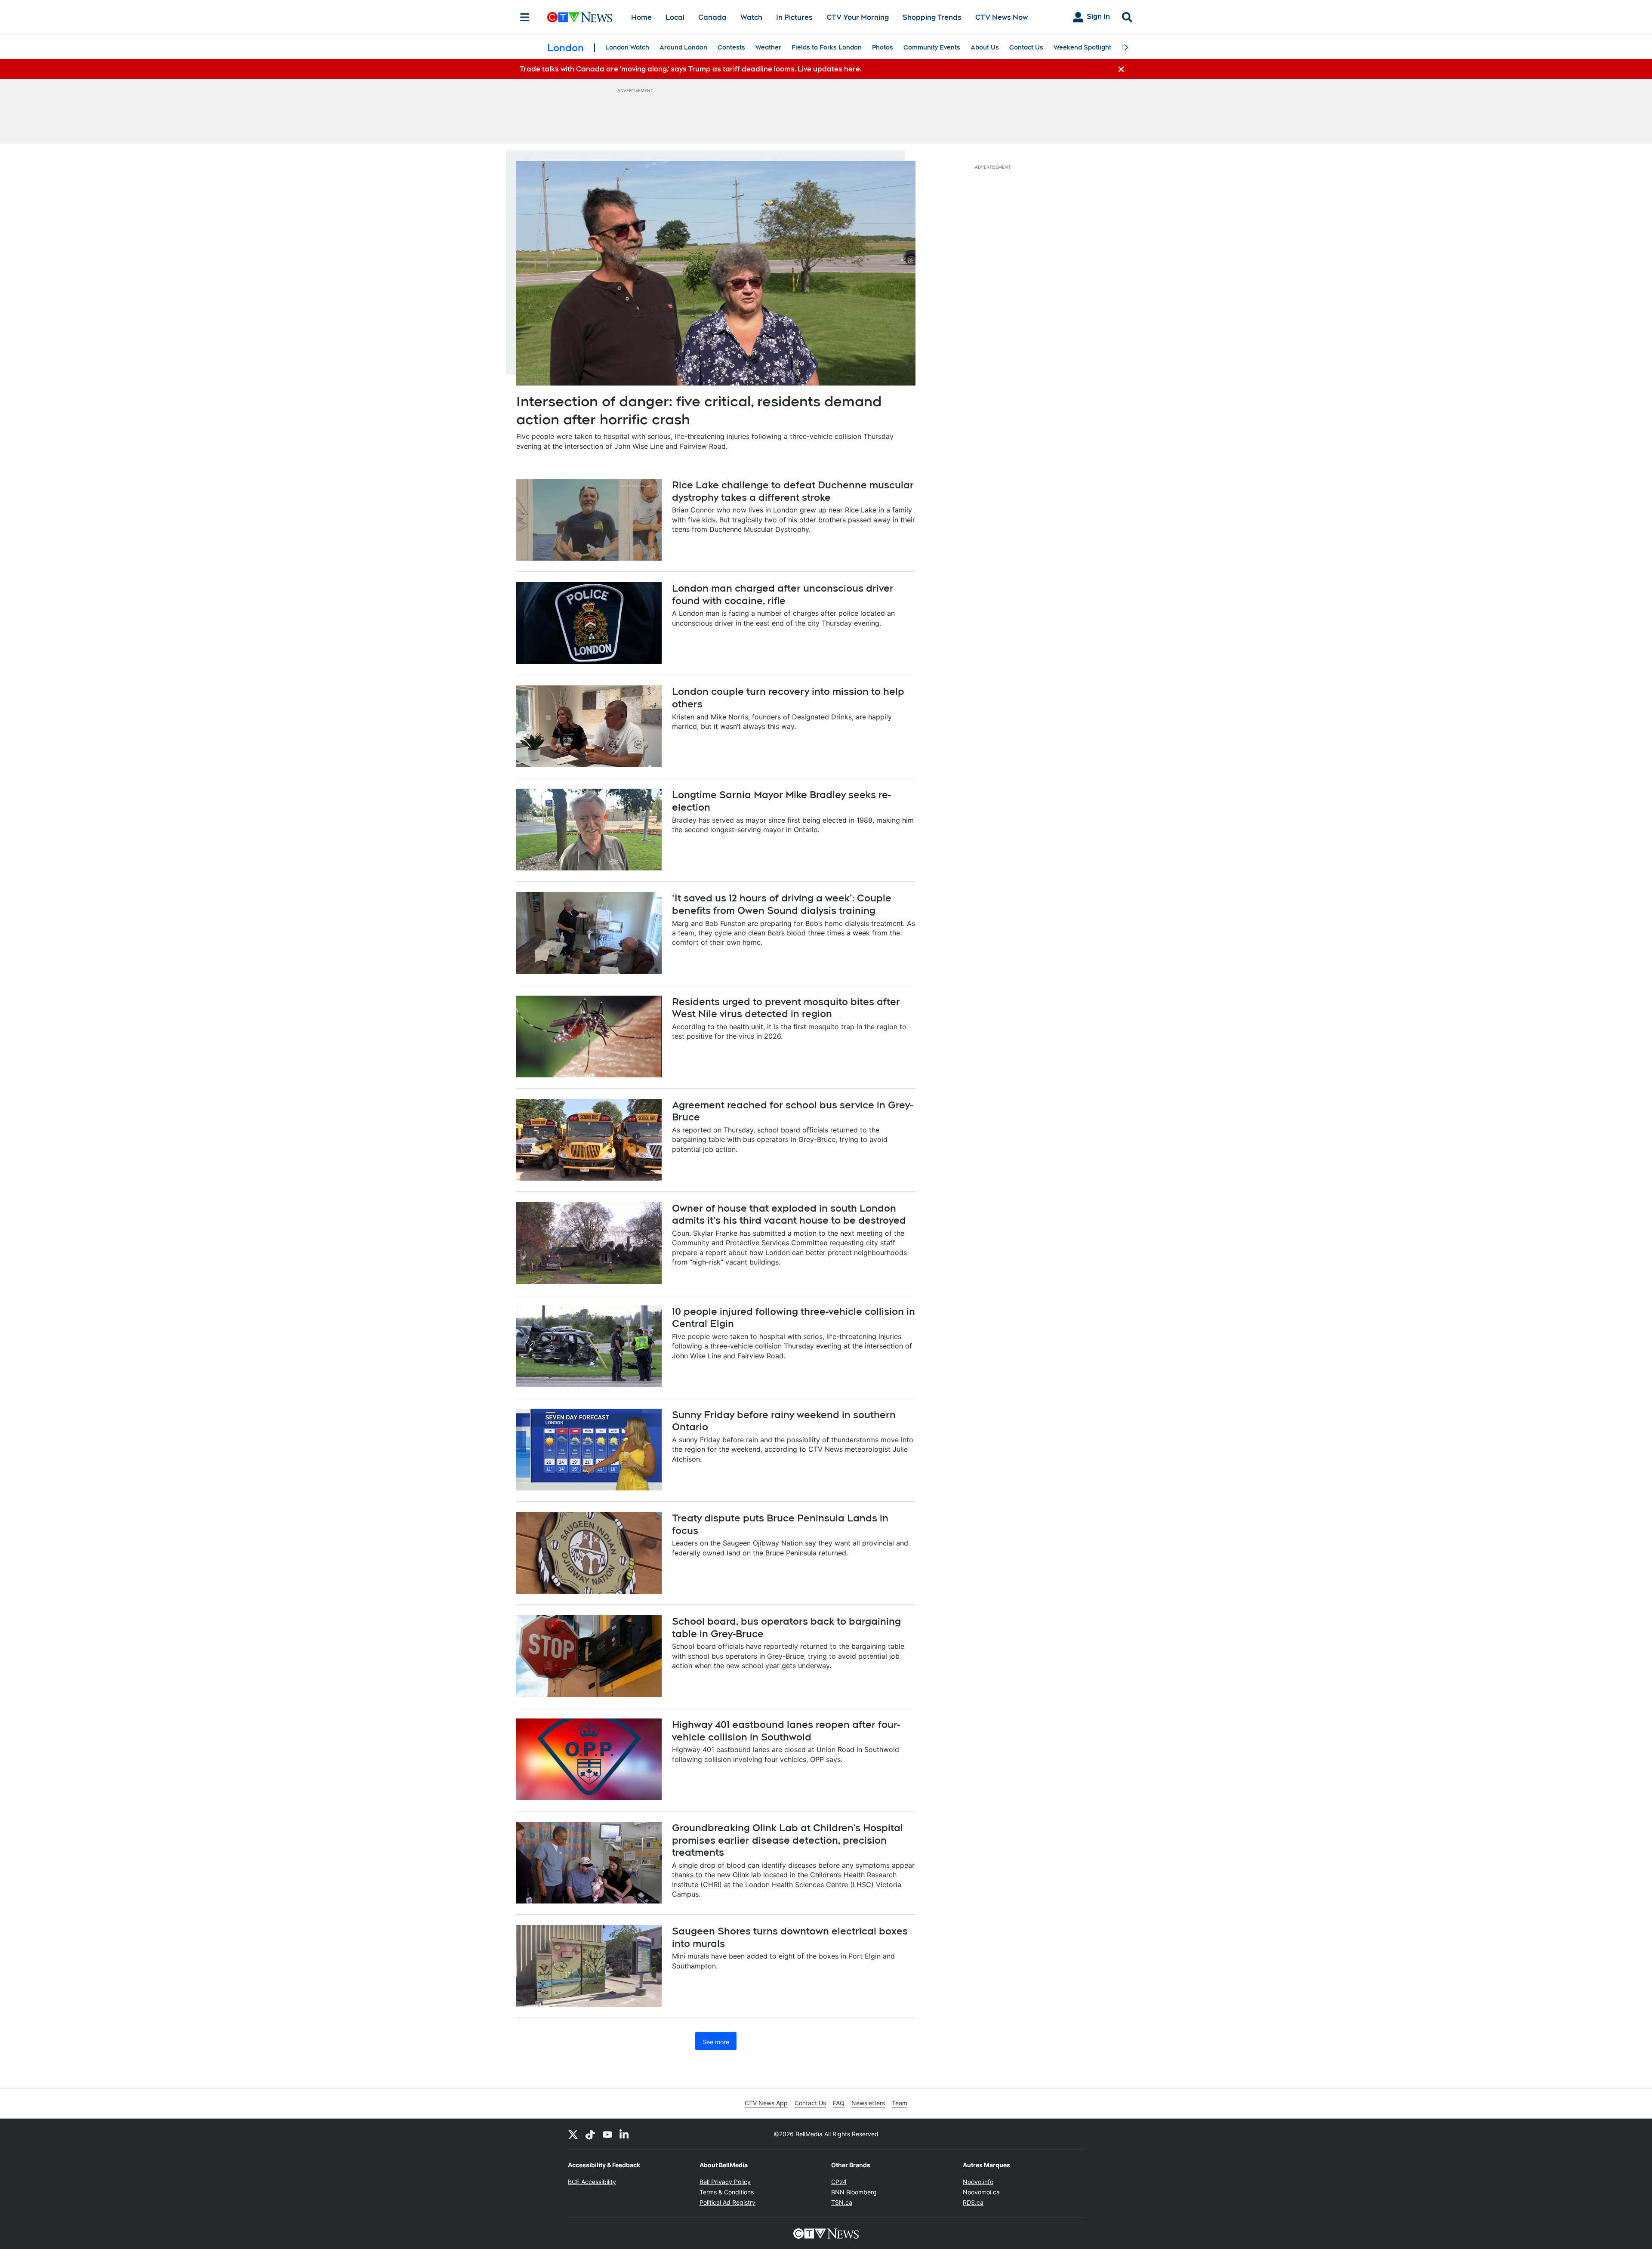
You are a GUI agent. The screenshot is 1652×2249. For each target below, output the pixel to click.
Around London (683, 47)
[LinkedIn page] (625, 2134)
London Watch (627, 47)
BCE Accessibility (592, 2182)
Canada (712, 17)
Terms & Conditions (727, 2192)
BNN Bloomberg (854, 2192)
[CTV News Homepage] (580, 17)
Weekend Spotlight (1082, 47)
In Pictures (794, 17)
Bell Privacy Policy (725, 2182)
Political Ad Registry (727, 2202)
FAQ (839, 2103)
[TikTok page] (590, 2134)
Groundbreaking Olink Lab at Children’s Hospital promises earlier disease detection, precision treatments (787, 1840)
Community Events (932, 47)
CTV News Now (1002, 17)
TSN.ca (842, 2202)
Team (900, 2103)
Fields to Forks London (827, 47)
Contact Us (1026, 47)
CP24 (839, 2182)
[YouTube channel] (607, 2134)
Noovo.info (978, 2182)
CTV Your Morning (858, 17)
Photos (883, 47)
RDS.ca (973, 2202)
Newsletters (868, 2103)
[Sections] (525, 17)
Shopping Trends (932, 17)
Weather (768, 47)
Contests (731, 47)
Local (675, 17)
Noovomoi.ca (981, 2192)
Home (641, 17)
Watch (751, 17)
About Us (985, 47)
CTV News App (766, 2103)
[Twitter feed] (573, 2134)
